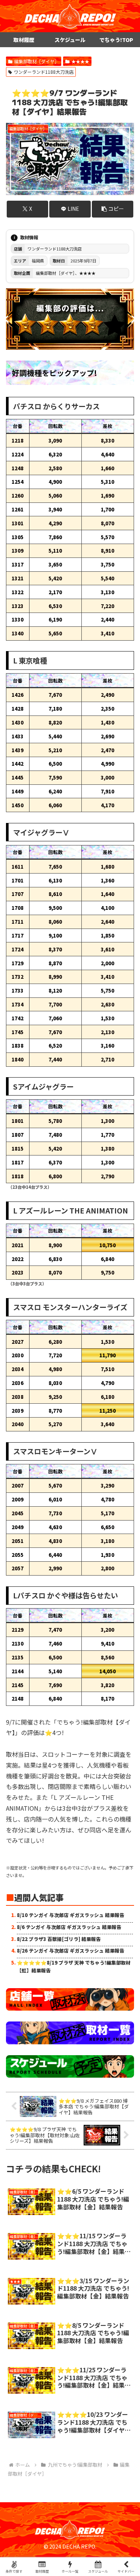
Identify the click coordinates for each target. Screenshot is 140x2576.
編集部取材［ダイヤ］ (37, 61)
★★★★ (80, 61)
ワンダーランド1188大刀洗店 (44, 72)
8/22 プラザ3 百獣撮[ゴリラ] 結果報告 (59, 1939)
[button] (113, 209)
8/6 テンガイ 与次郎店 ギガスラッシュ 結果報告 (69, 1927)
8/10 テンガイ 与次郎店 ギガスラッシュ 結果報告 (71, 1915)
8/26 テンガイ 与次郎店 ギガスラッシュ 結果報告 (71, 1951)
